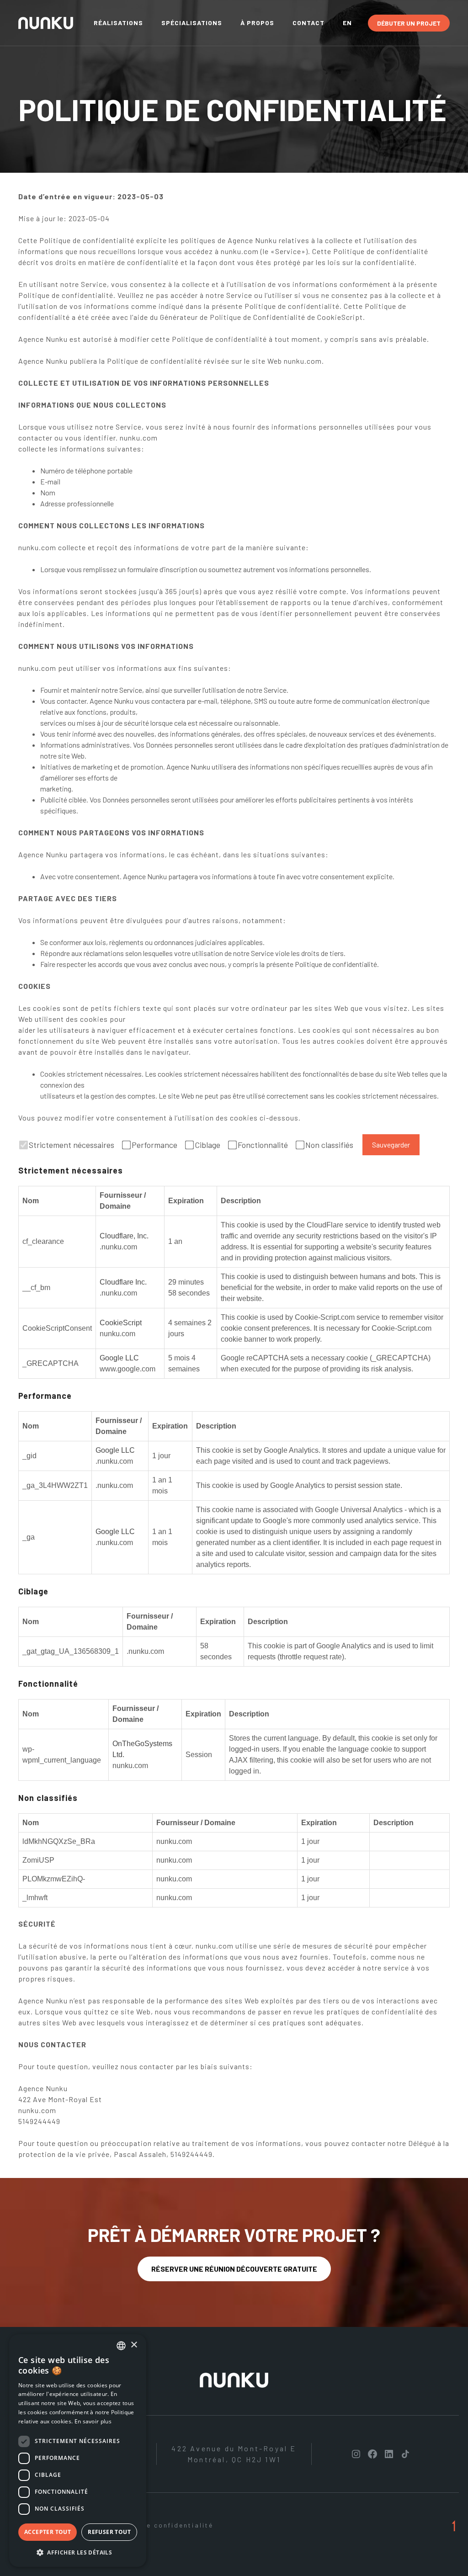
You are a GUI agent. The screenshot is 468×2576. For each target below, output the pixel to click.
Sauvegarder (391, 1145)
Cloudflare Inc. (123, 1282)
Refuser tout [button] (109, 2532)
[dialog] (78, 2451)
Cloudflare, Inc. (124, 1236)
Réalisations (118, 23)
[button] (78, 2552)
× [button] (134, 2345)
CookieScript (121, 1323)
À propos (257, 23)
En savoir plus (93, 2421)
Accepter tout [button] (48, 2532)
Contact (308, 23)
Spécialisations (192, 23)
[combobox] (121, 2346)
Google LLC (119, 1358)
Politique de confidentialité (158, 2525)
